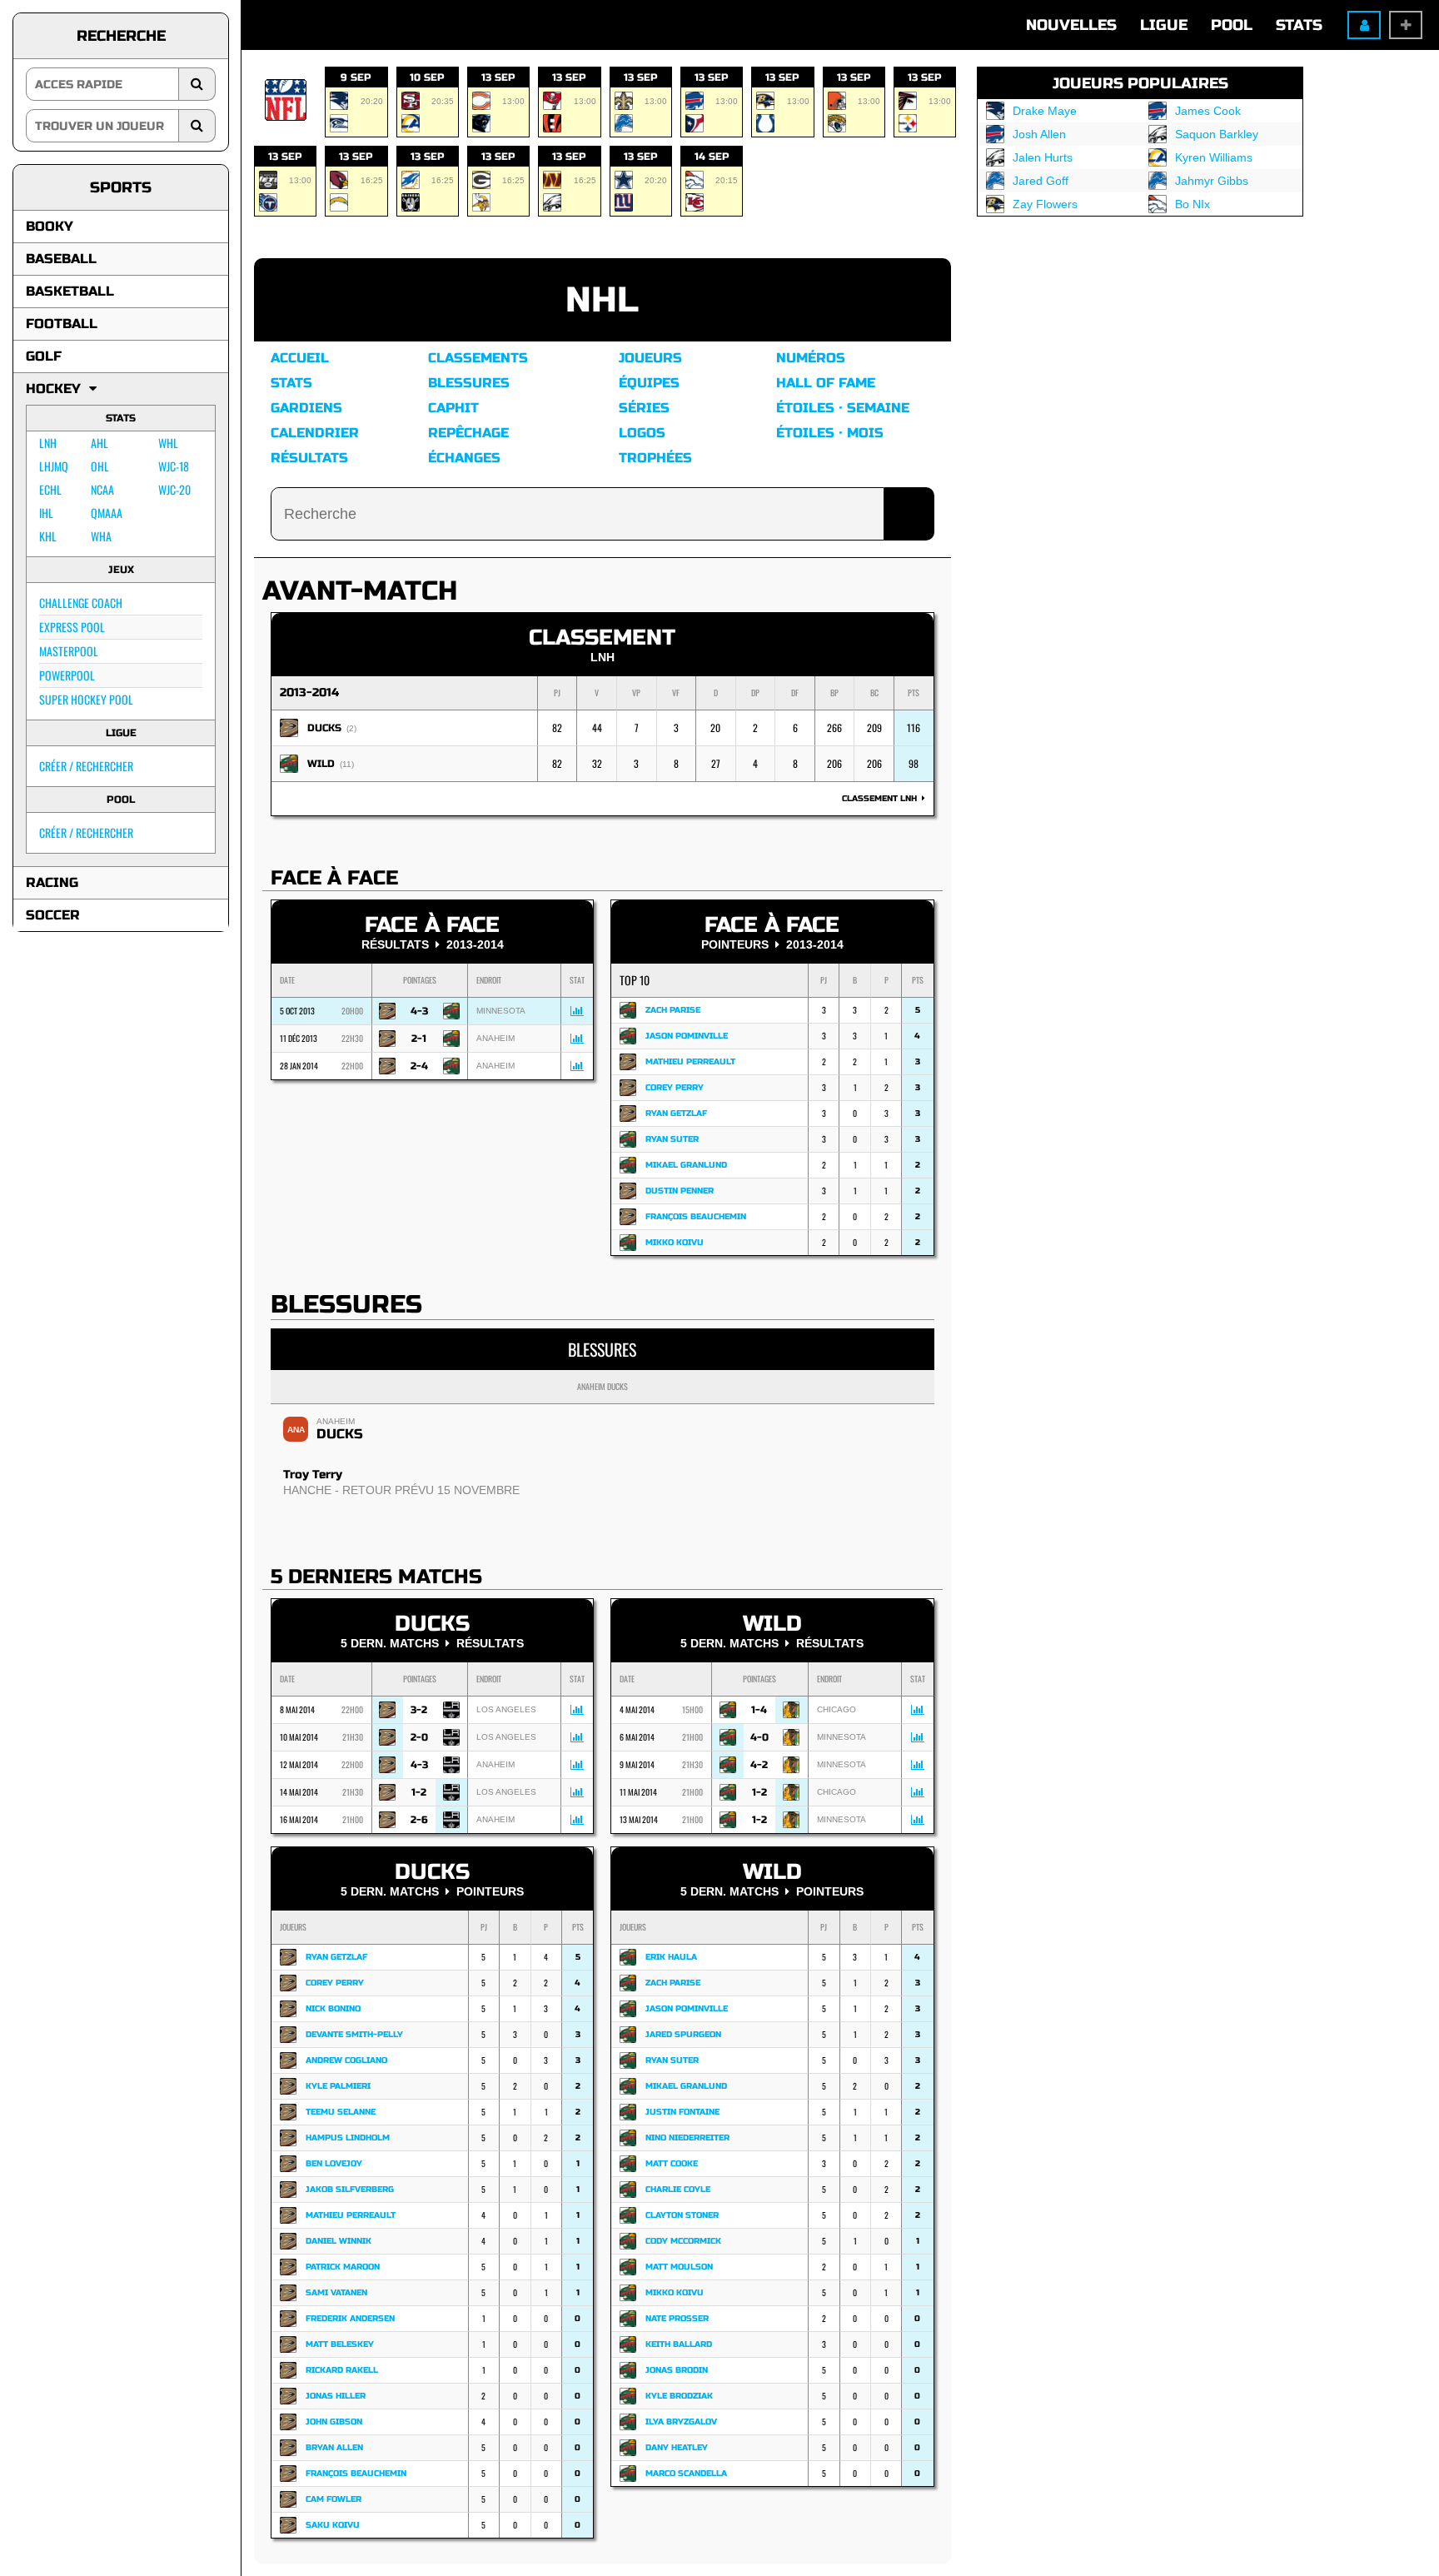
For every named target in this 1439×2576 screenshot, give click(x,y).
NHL (602, 300)
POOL (1232, 25)
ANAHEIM (336, 1421)
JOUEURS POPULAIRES (1140, 83)
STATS (1299, 25)
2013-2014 (309, 693)
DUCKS (324, 728)
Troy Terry (313, 1475)
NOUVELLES (1071, 25)
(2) (351, 728)
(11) (347, 764)
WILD (321, 764)
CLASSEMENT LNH (882, 799)
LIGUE (1164, 25)
